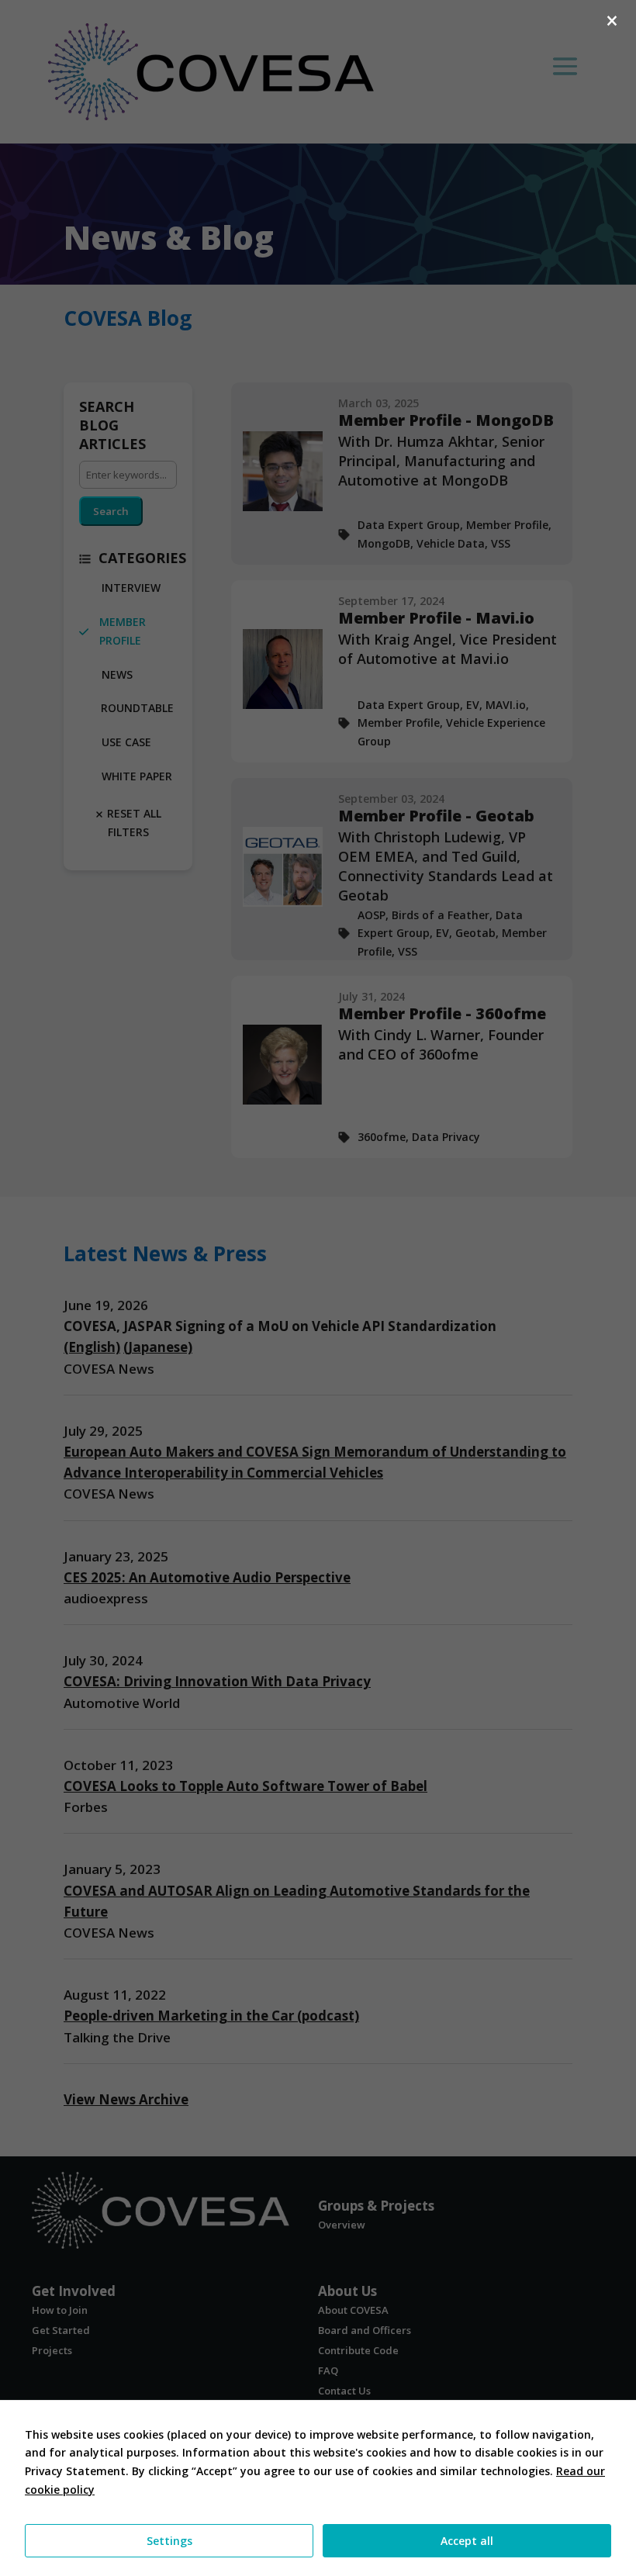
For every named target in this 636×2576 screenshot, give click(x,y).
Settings (169, 2541)
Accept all (467, 2541)
